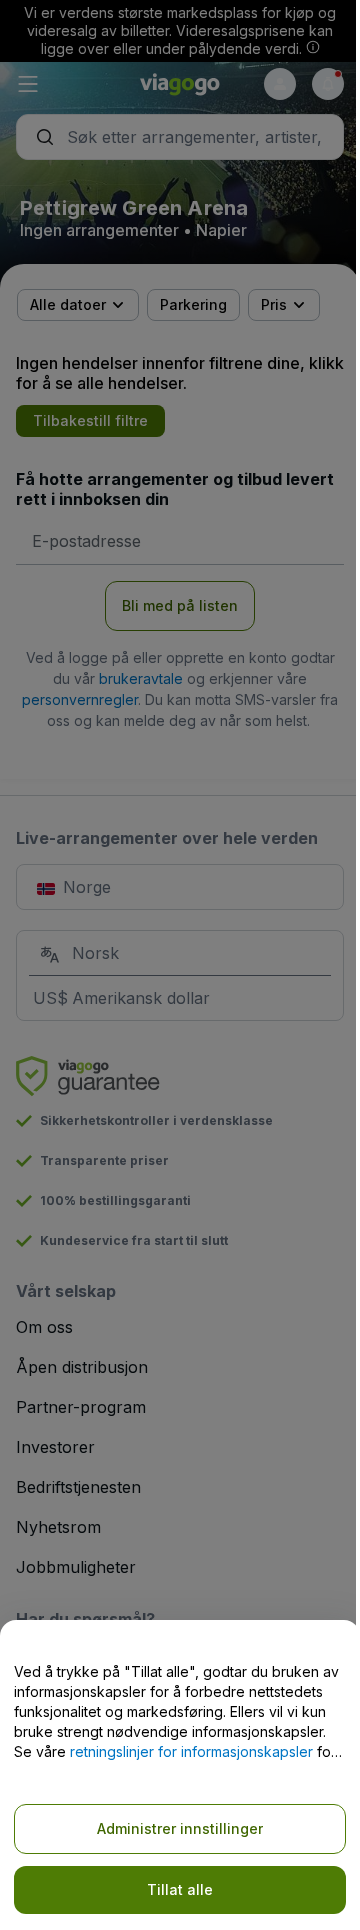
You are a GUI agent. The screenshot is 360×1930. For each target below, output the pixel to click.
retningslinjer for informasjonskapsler (191, 1751)
